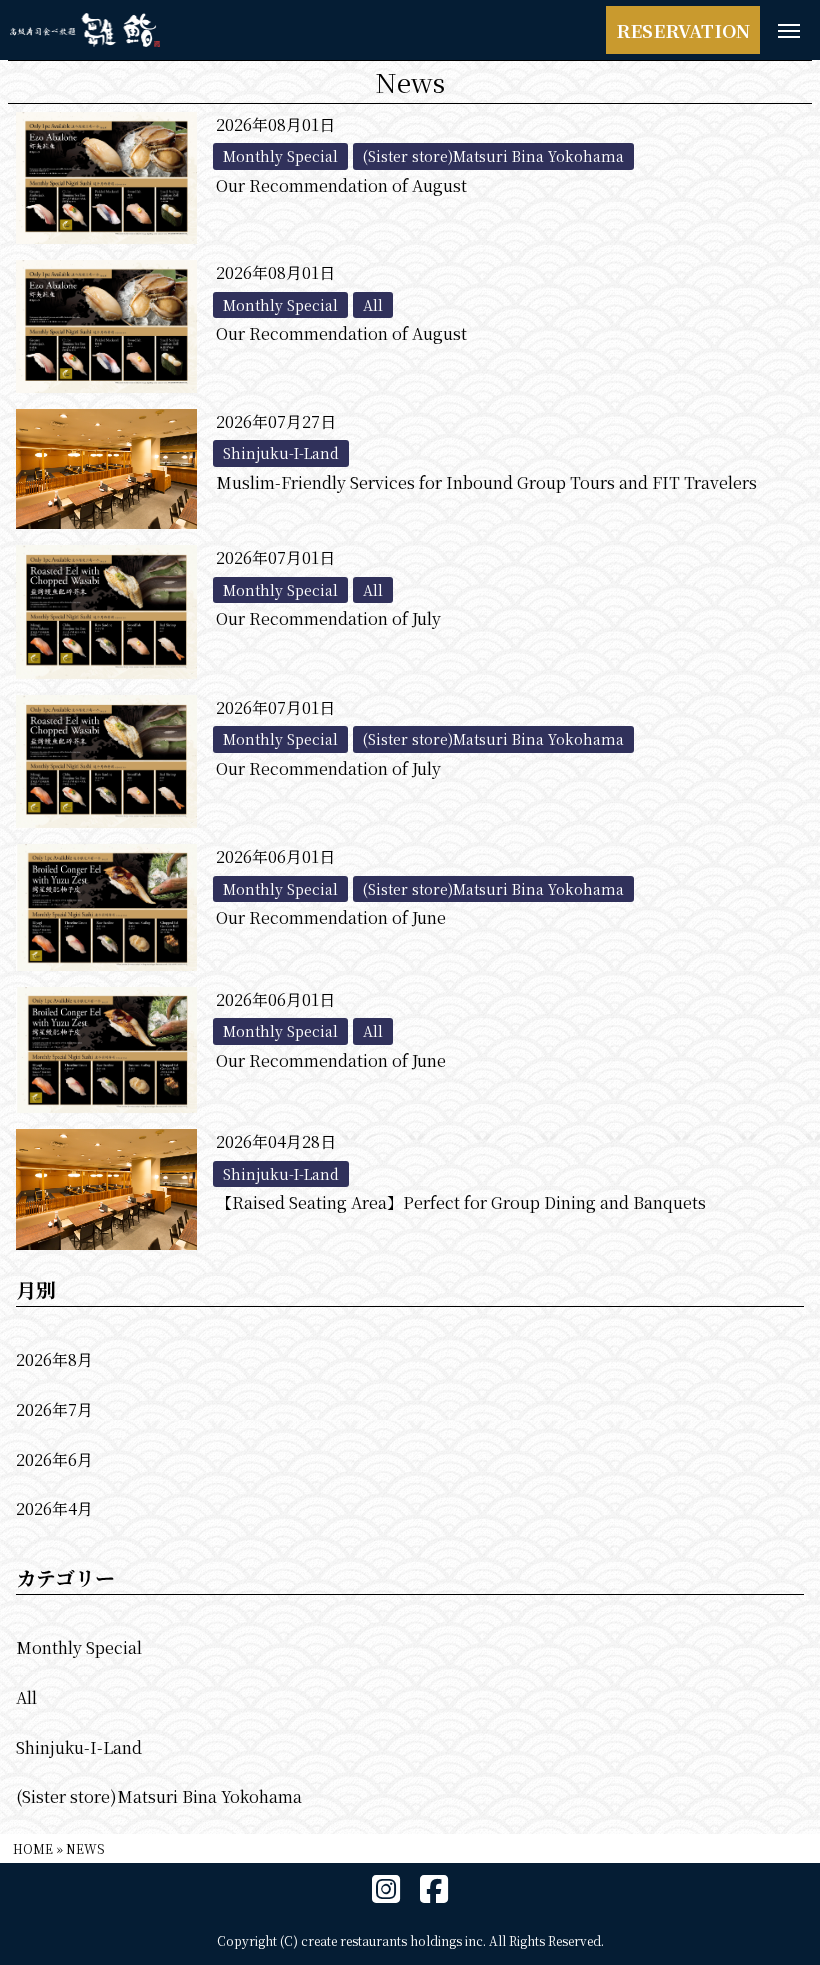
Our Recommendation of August (341, 185)
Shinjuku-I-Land (79, 1747)
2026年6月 (54, 1459)
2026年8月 (54, 1359)
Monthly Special (79, 1647)
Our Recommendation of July (328, 618)
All (26, 1697)
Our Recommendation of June (331, 917)
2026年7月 (54, 1409)
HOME (33, 1848)
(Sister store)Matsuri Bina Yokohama (159, 1796)
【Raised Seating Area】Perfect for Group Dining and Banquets (461, 1202)
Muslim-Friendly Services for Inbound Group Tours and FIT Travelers (486, 482)
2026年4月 (54, 1508)
